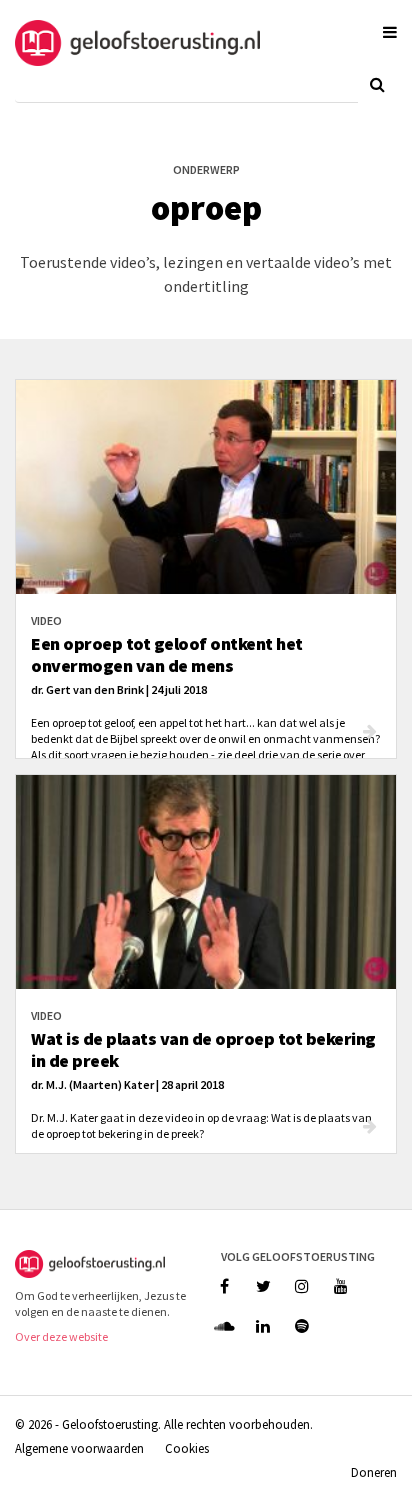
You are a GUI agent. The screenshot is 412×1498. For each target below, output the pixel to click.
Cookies (187, 1448)
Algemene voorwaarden (79, 1448)
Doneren (374, 1472)
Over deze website (61, 1336)
